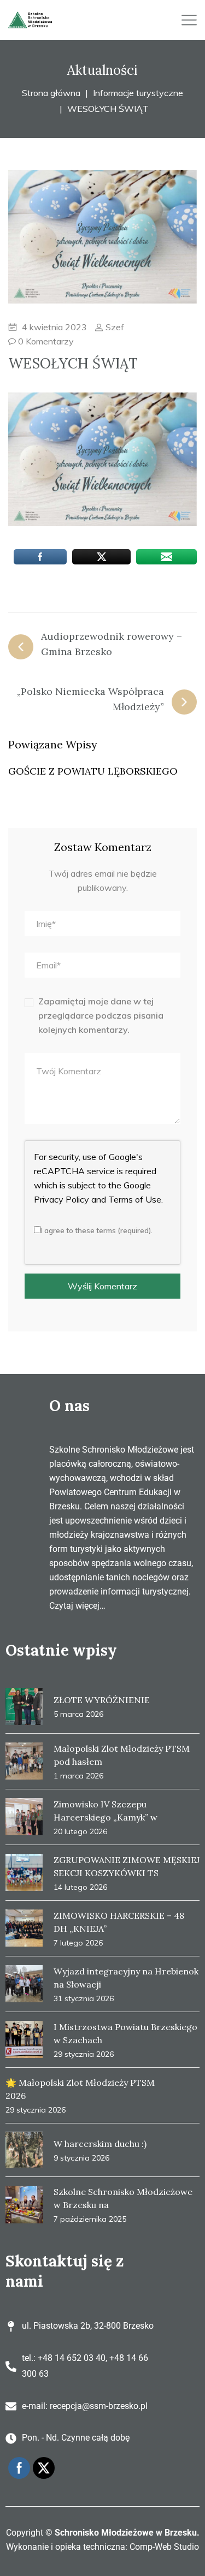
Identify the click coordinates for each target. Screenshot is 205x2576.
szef (114, 327)
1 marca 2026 (78, 1776)
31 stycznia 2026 (84, 1998)
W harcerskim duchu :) (100, 2144)
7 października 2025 (90, 2219)
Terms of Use (135, 1199)
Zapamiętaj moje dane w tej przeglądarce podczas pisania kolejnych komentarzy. (101, 1015)
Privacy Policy (61, 1199)
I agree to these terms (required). (97, 1230)
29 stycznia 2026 (84, 2054)
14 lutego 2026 (80, 1887)
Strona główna (51, 93)
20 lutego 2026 (80, 1831)
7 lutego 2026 (78, 1943)
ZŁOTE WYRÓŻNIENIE (102, 1700)
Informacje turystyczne (138, 93)
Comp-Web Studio (164, 2547)
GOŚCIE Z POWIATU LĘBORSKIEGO (93, 771)
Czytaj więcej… (77, 1606)
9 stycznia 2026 (81, 2158)
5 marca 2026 (78, 1714)
